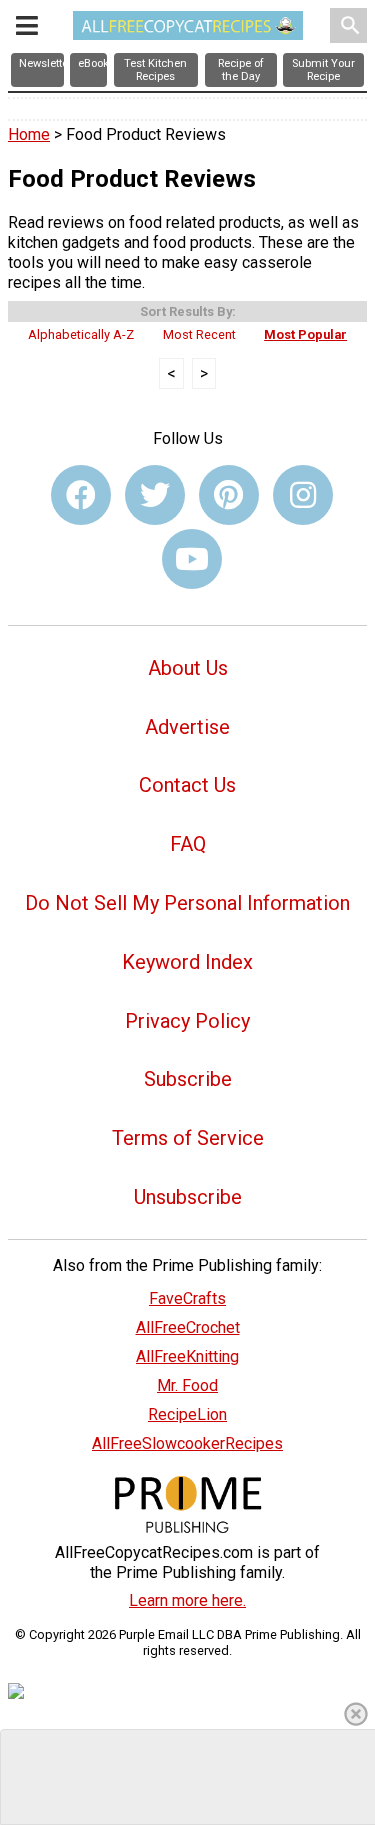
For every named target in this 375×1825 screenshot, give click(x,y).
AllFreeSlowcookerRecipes (187, 1443)
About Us (188, 668)
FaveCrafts (187, 1298)
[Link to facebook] (81, 495)
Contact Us (187, 785)
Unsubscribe (188, 1197)
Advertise (187, 727)
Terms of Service (188, 1138)
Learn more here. (187, 1600)
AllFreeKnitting (187, 1356)
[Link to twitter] (155, 495)
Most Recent (199, 334)
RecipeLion (187, 1414)
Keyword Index (187, 962)
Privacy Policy (187, 1021)
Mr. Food (187, 1385)
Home (29, 134)
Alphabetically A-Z (81, 334)
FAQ (188, 844)
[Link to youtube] (192, 559)
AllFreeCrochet (188, 1327)
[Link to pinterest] (229, 495)
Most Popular (305, 334)
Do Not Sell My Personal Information (187, 903)
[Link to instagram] (303, 495)
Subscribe (188, 1079)
